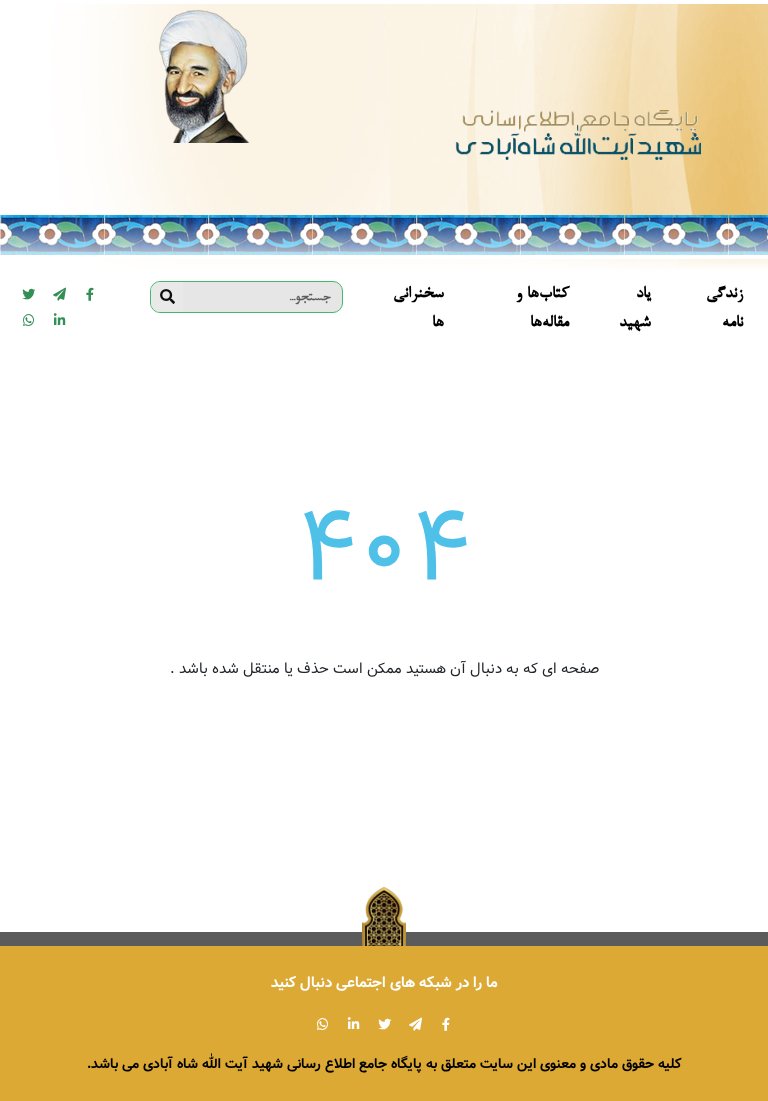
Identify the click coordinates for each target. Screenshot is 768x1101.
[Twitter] (28, 294)
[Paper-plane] (59, 294)
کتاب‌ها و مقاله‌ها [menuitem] (542, 309)
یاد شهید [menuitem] (635, 309)
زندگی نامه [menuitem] (724, 309)
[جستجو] (167, 297)
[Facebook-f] (90, 294)
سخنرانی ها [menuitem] (418, 309)
